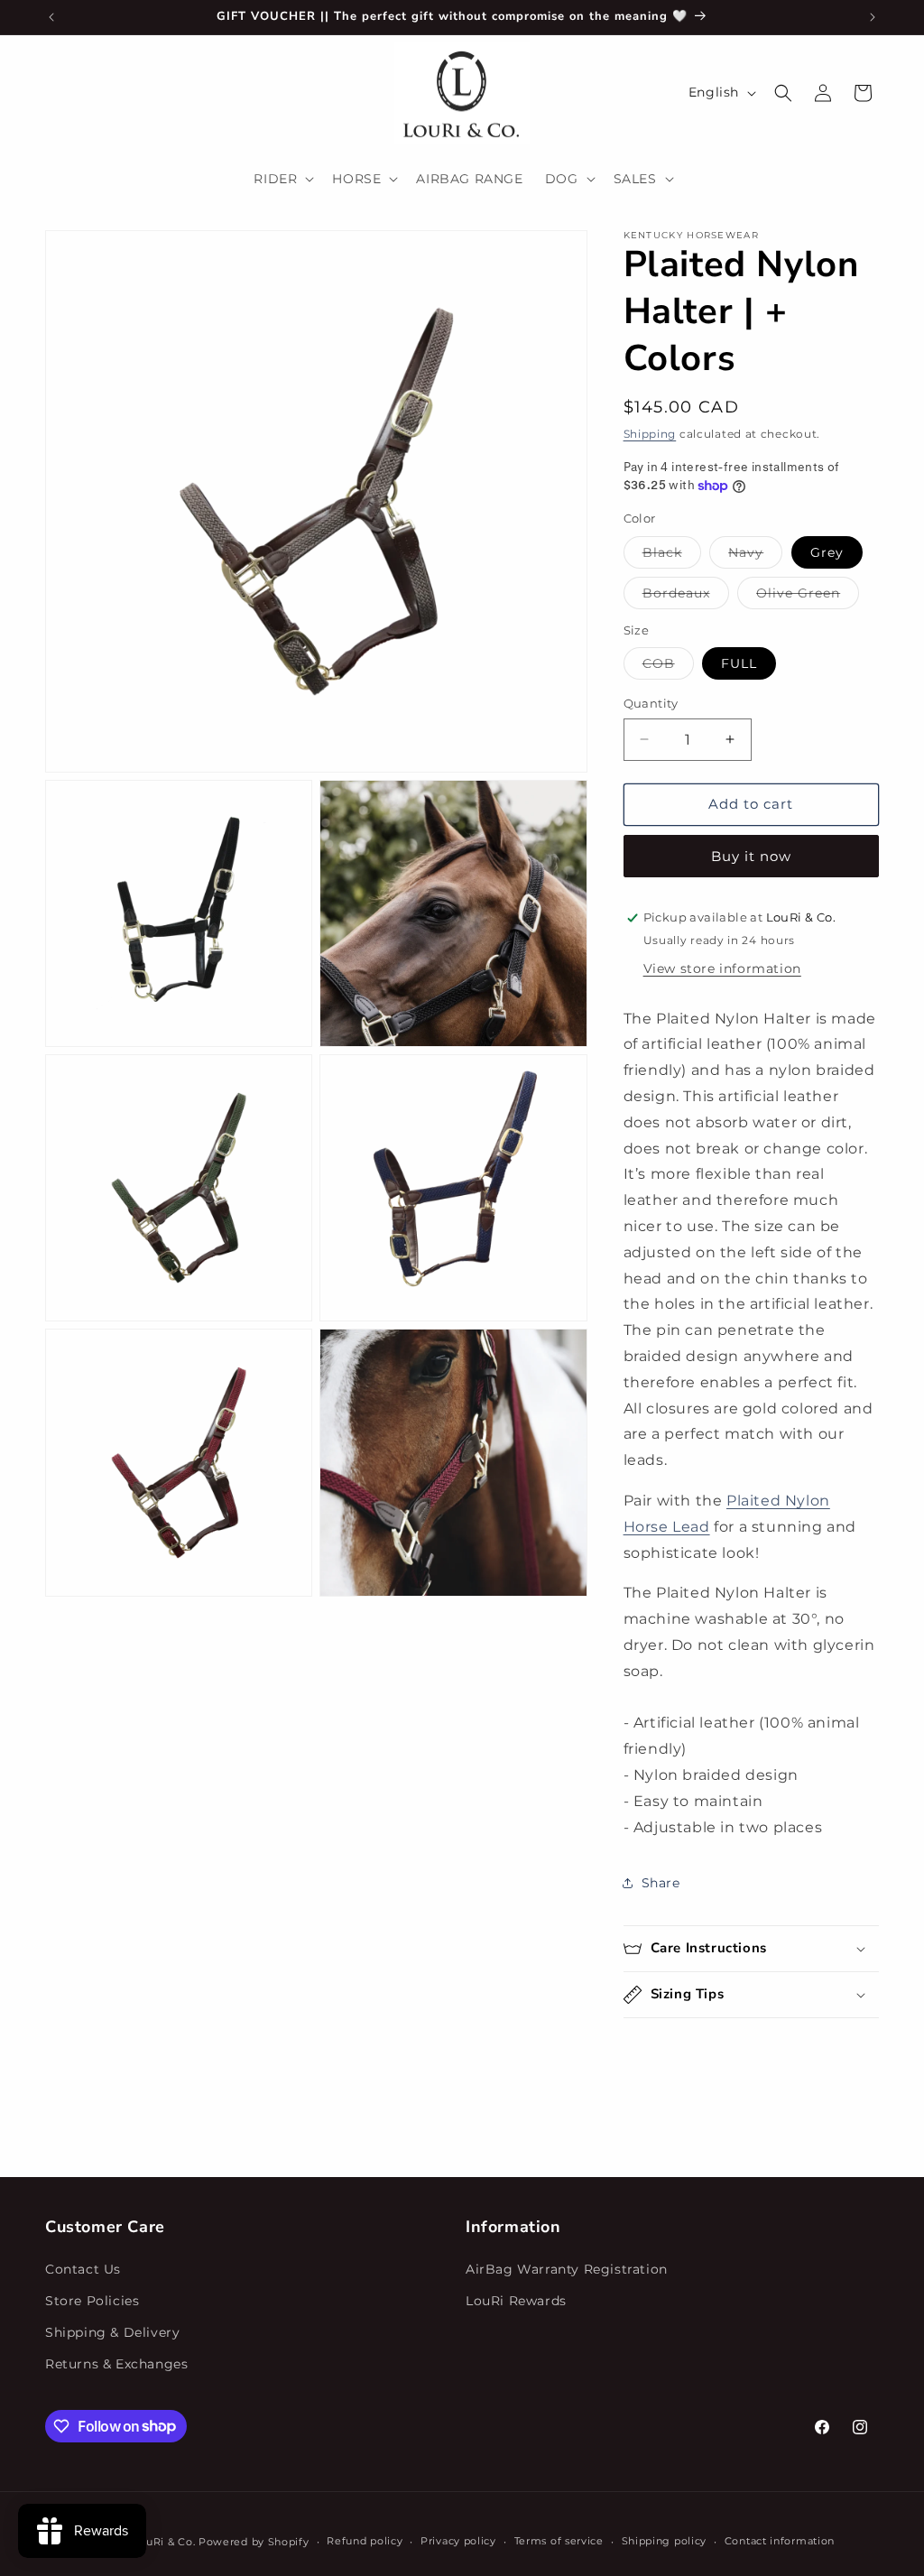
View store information (722, 968)
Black (672, 556)
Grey (827, 552)
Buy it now (751, 856)
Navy (755, 556)
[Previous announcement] (51, 17)
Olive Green (808, 597)
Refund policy (365, 2541)
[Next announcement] (873, 17)
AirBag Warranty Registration (567, 2269)
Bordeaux (686, 597)
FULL (739, 663)
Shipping (650, 434)
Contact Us (83, 2269)
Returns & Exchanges (116, 2364)
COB (668, 667)
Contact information (780, 2541)
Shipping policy (665, 2541)
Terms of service (559, 2541)
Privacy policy (458, 2541)
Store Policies (92, 2301)
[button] (282, 179)
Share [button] (661, 1883)
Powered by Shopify (254, 2542)
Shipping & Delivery (112, 2332)
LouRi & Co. (165, 2542)
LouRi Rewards (516, 2301)
